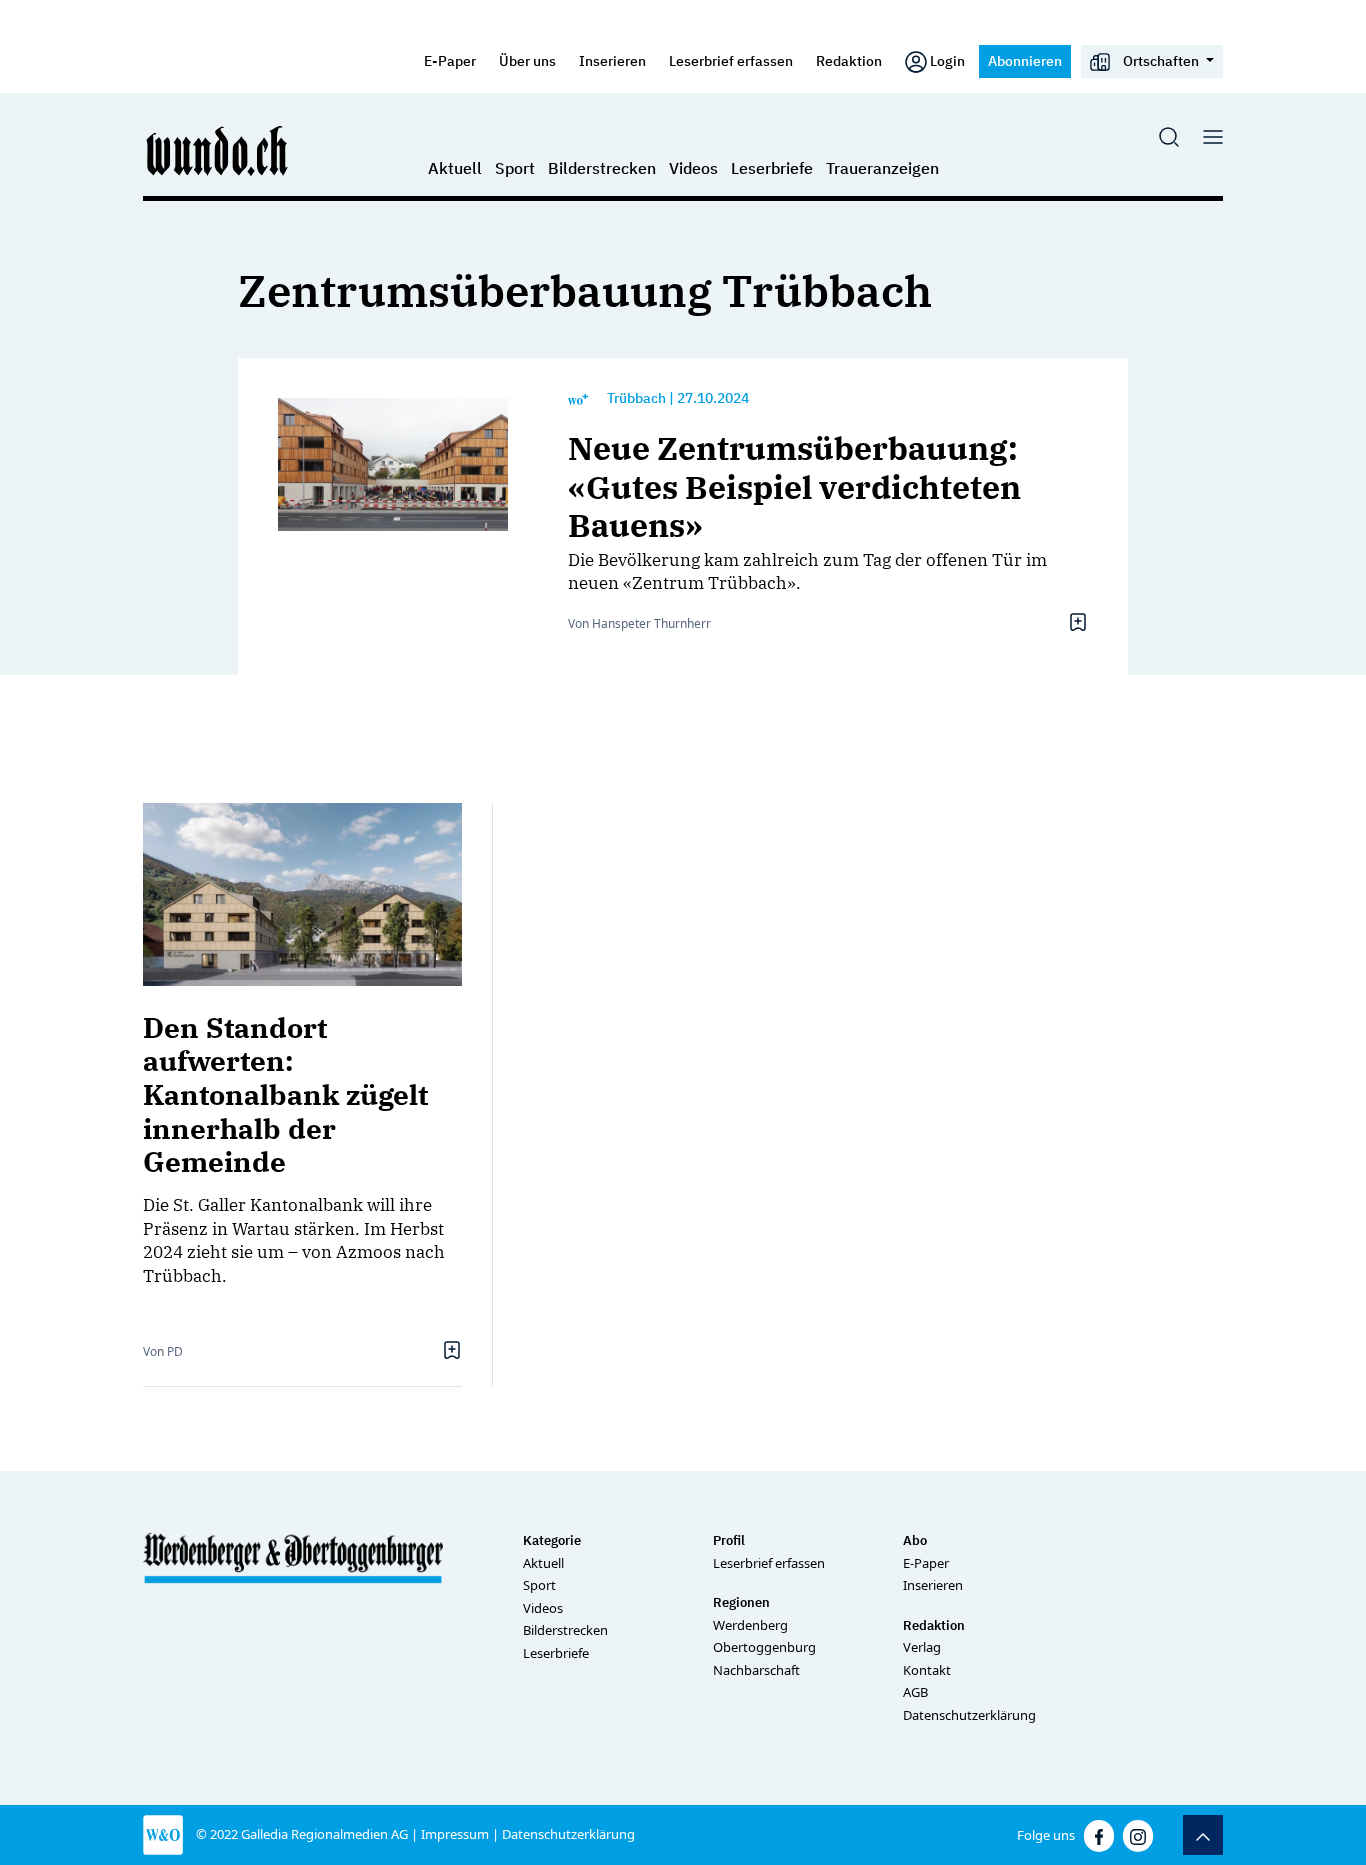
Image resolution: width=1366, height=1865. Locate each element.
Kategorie (552, 1540)
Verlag (922, 1647)
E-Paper (450, 60)
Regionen (741, 1602)
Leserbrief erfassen (731, 60)
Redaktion (849, 60)
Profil (729, 1540)
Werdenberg (750, 1625)
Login (947, 60)
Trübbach (636, 398)
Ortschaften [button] (1161, 60)
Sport (515, 168)
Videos (693, 168)
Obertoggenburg (764, 1647)
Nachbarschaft (756, 1670)
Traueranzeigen (882, 168)
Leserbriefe (772, 168)
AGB (915, 1692)
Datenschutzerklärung (969, 1715)
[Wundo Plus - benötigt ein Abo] (578, 398)
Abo (915, 1540)
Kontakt (927, 1670)
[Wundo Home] (218, 150)
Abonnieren (1025, 60)
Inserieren (612, 60)
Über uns (527, 60)
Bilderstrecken (602, 168)
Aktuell (455, 168)
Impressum (455, 1834)
